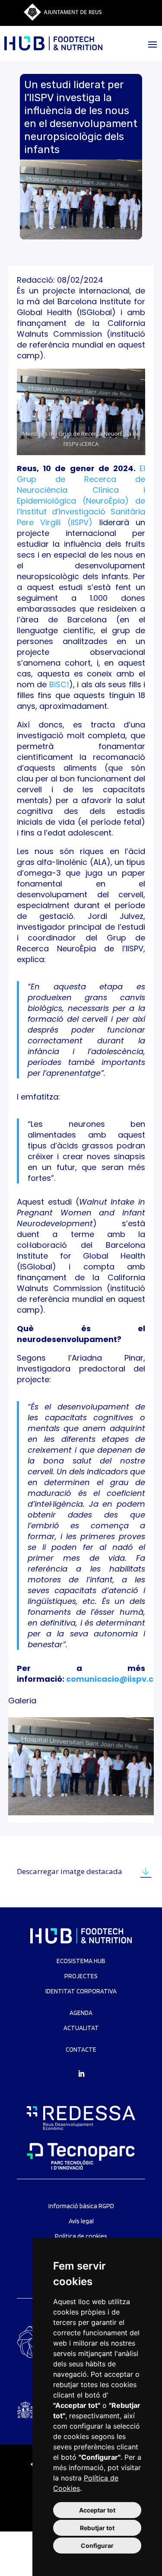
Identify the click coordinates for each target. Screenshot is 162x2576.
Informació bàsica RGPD (81, 2206)
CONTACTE (81, 2050)
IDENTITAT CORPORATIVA (81, 1991)
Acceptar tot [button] (97, 2510)
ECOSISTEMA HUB (81, 1961)
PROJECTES (81, 1976)
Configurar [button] (97, 2546)
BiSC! (59, 684)
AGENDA (81, 2013)
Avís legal (81, 2221)
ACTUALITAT (81, 2028)
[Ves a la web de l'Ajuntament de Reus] (63, 18)
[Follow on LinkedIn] (81, 2074)
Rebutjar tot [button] (97, 2528)
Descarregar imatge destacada (70, 1871)
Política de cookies (81, 2236)
